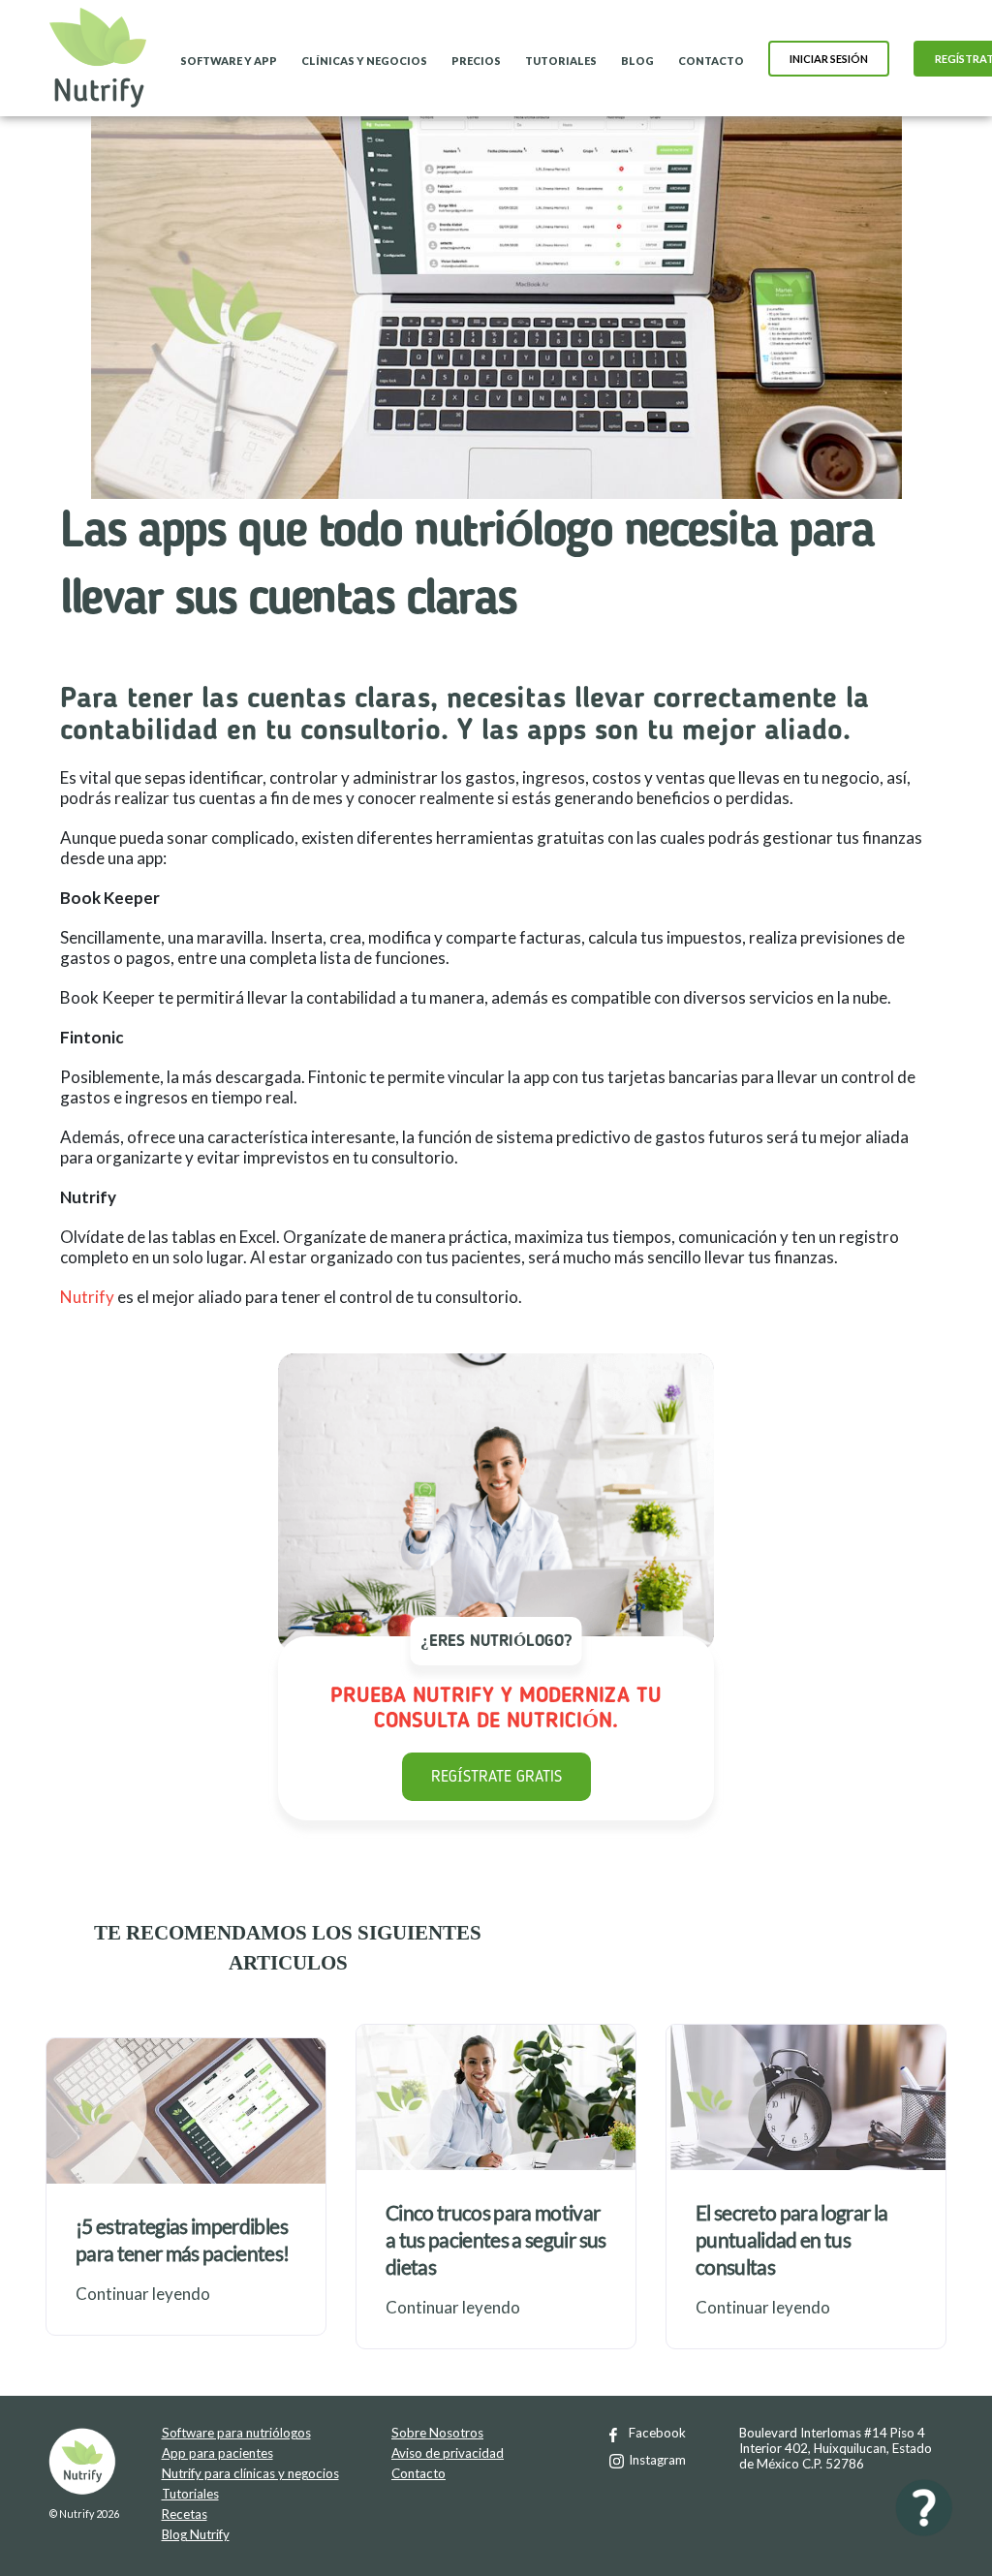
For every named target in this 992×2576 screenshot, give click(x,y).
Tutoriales (190, 2494)
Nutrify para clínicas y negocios (250, 2473)
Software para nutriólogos (236, 2433)
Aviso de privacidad (448, 2453)
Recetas (185, 2514)
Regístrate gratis (496, 1777)
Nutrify (87, 1297)
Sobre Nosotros (437, 2433)
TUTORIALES (561, 61)
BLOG (637, 61)
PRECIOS (476, 61)
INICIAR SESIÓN (829, 59)
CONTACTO (711, 61)
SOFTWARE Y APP (229, 61)
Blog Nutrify (196, 2534)
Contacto (418, 2473)
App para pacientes (217, 2453)
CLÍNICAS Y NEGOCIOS (364, 61)
